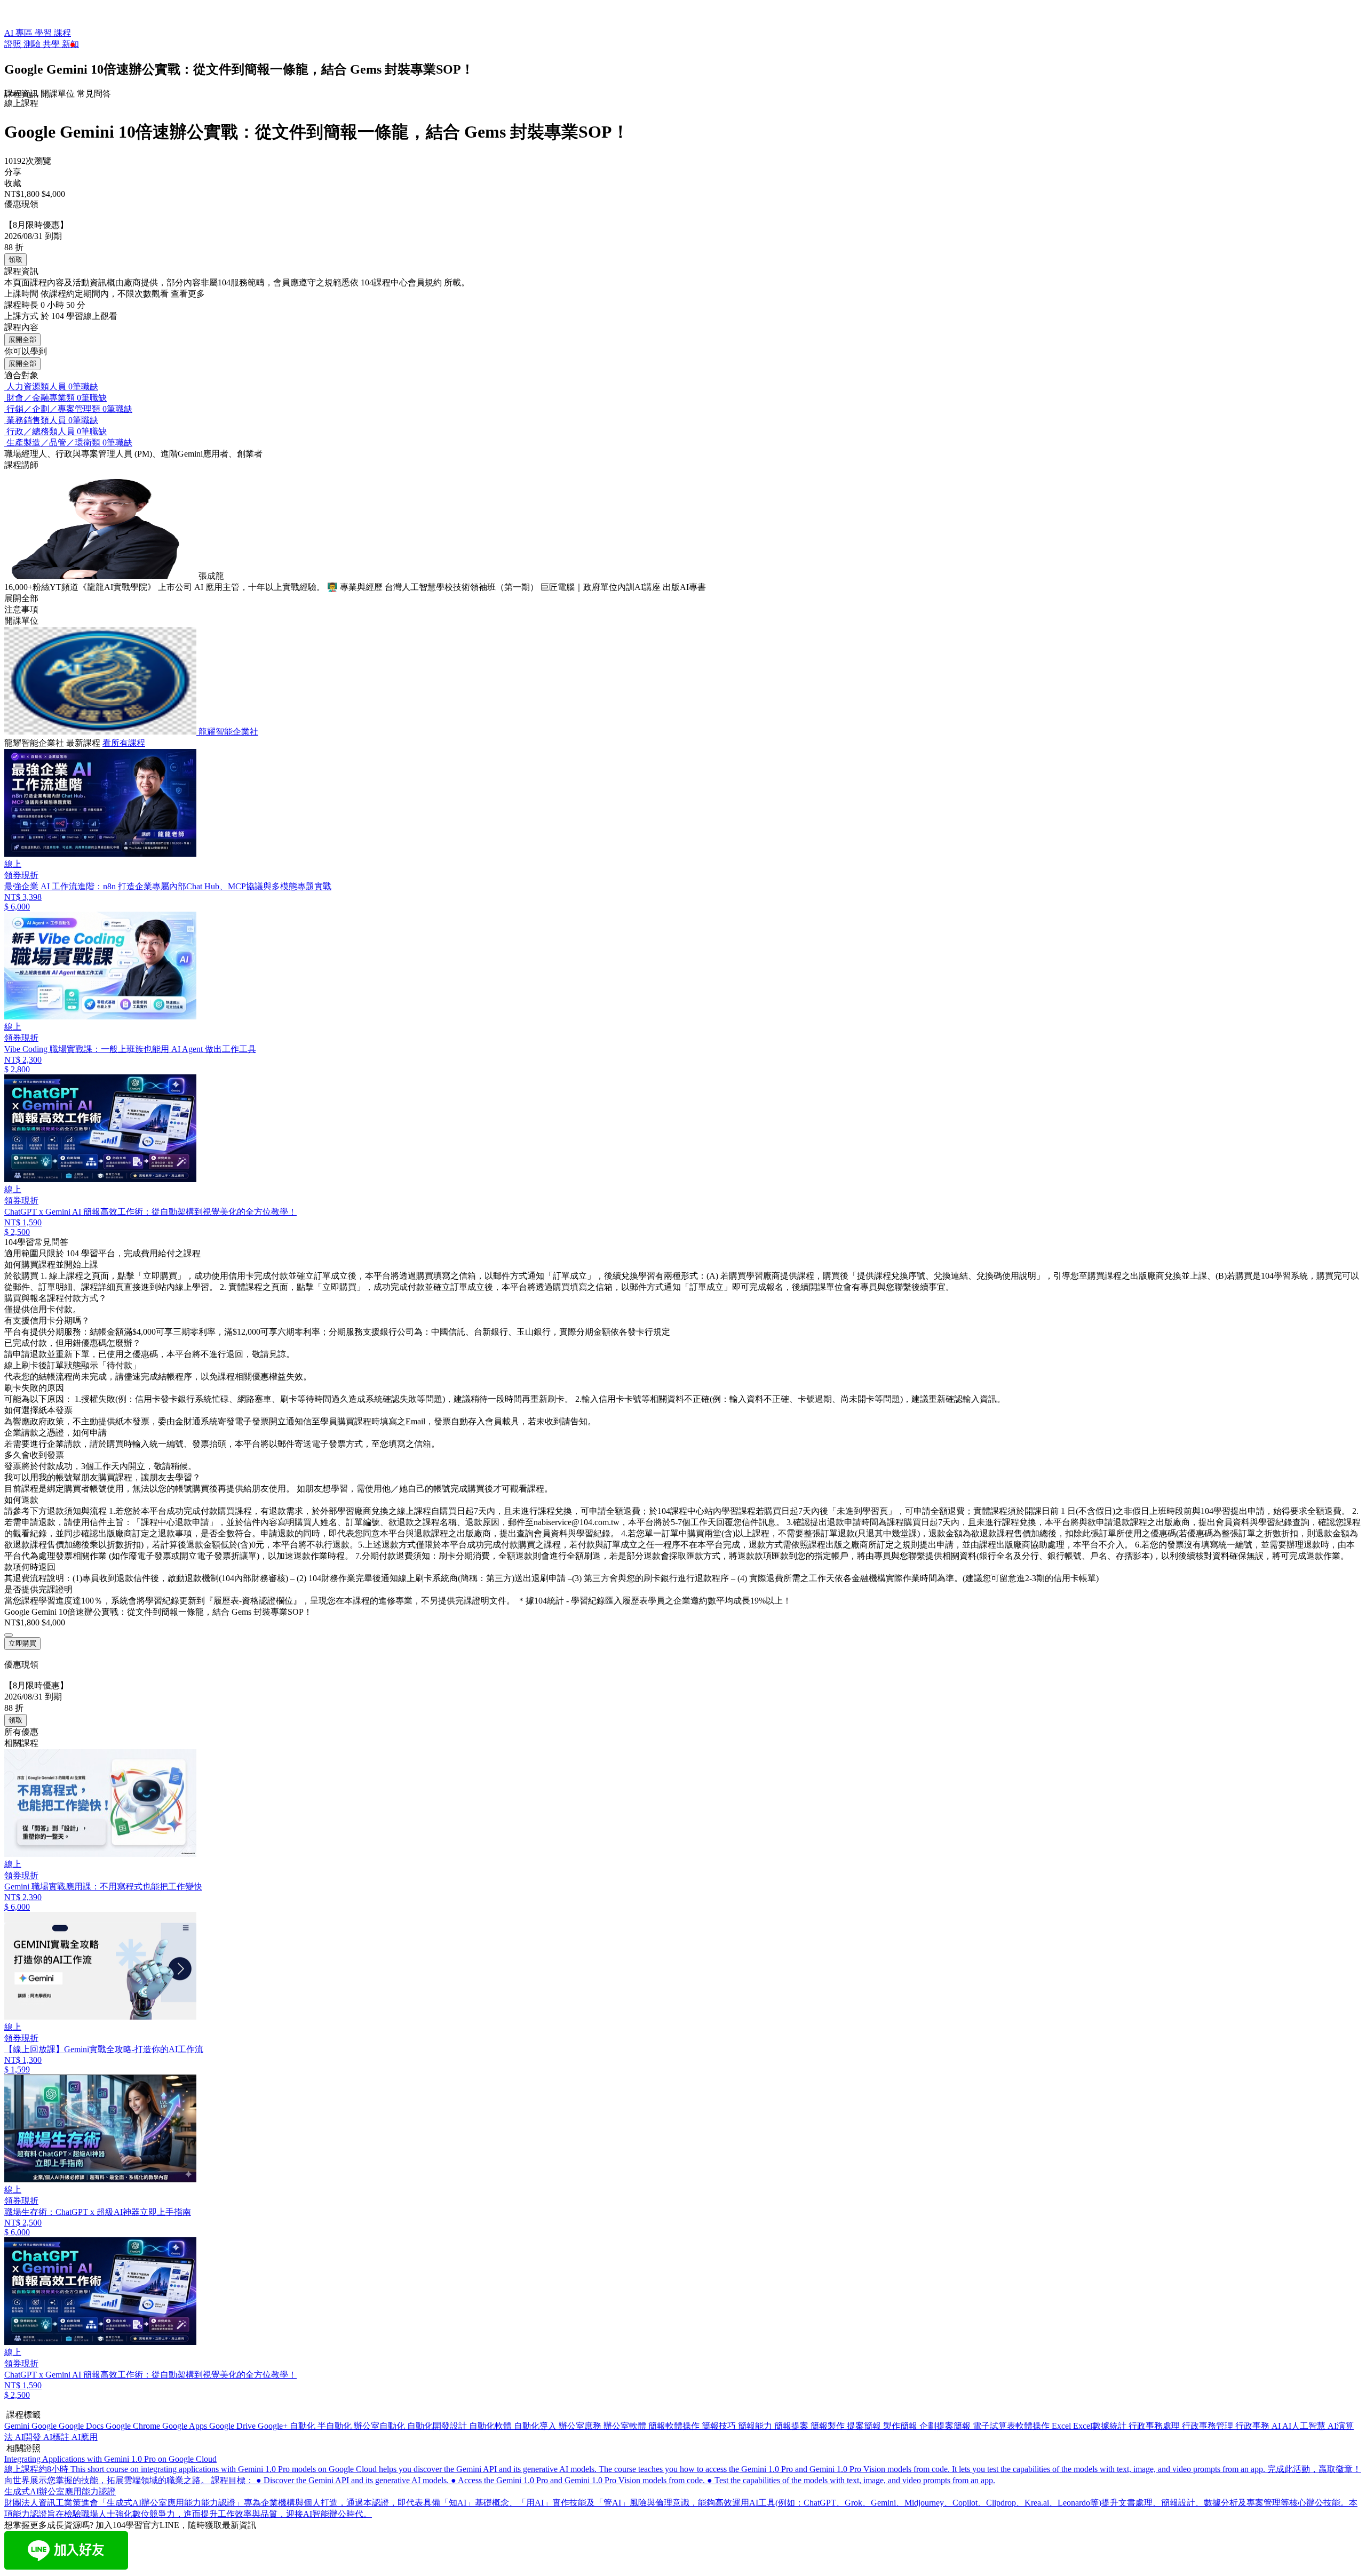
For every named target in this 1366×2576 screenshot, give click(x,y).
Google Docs (82, 2426)
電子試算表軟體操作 (1012, 2426)
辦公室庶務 (581, 2426)
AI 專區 (19, 33)
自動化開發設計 (438, 2426)
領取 (15, 260)
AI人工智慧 (1305, 2426)
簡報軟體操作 (675, 2426)
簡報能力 (756, 2426)
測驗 (33, 44)
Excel (1062, 2426)
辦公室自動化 (380, 2426)
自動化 (304, 2426)
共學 (52, 44)
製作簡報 (901, 2426)
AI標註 (57, 2437)
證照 (14, 44)
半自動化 (336, 2426)
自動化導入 (536, 2426)
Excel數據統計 (1101, 2426)
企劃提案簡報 (946, 2426)
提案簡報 (865, 2426)
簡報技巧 (720, 2426)
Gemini (18, 2426)
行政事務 (1253, 2426)
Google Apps (186, 2426)
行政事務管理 (1209, 2426)
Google (45, 2426)
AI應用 (85, 2437)
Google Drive (233, 2426)
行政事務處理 (1155, 2426)
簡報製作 (829, 2426)
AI (1277, 2426)
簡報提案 (792, 2426)
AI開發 (29, 2437)
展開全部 (22, 340)
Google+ (274, 2426)
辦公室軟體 (626, 2426)
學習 (44, 33)
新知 (70, 44)
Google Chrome (134, 2426)
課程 (62, 33)
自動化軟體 (491, 2426)
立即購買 (22, 1643)
